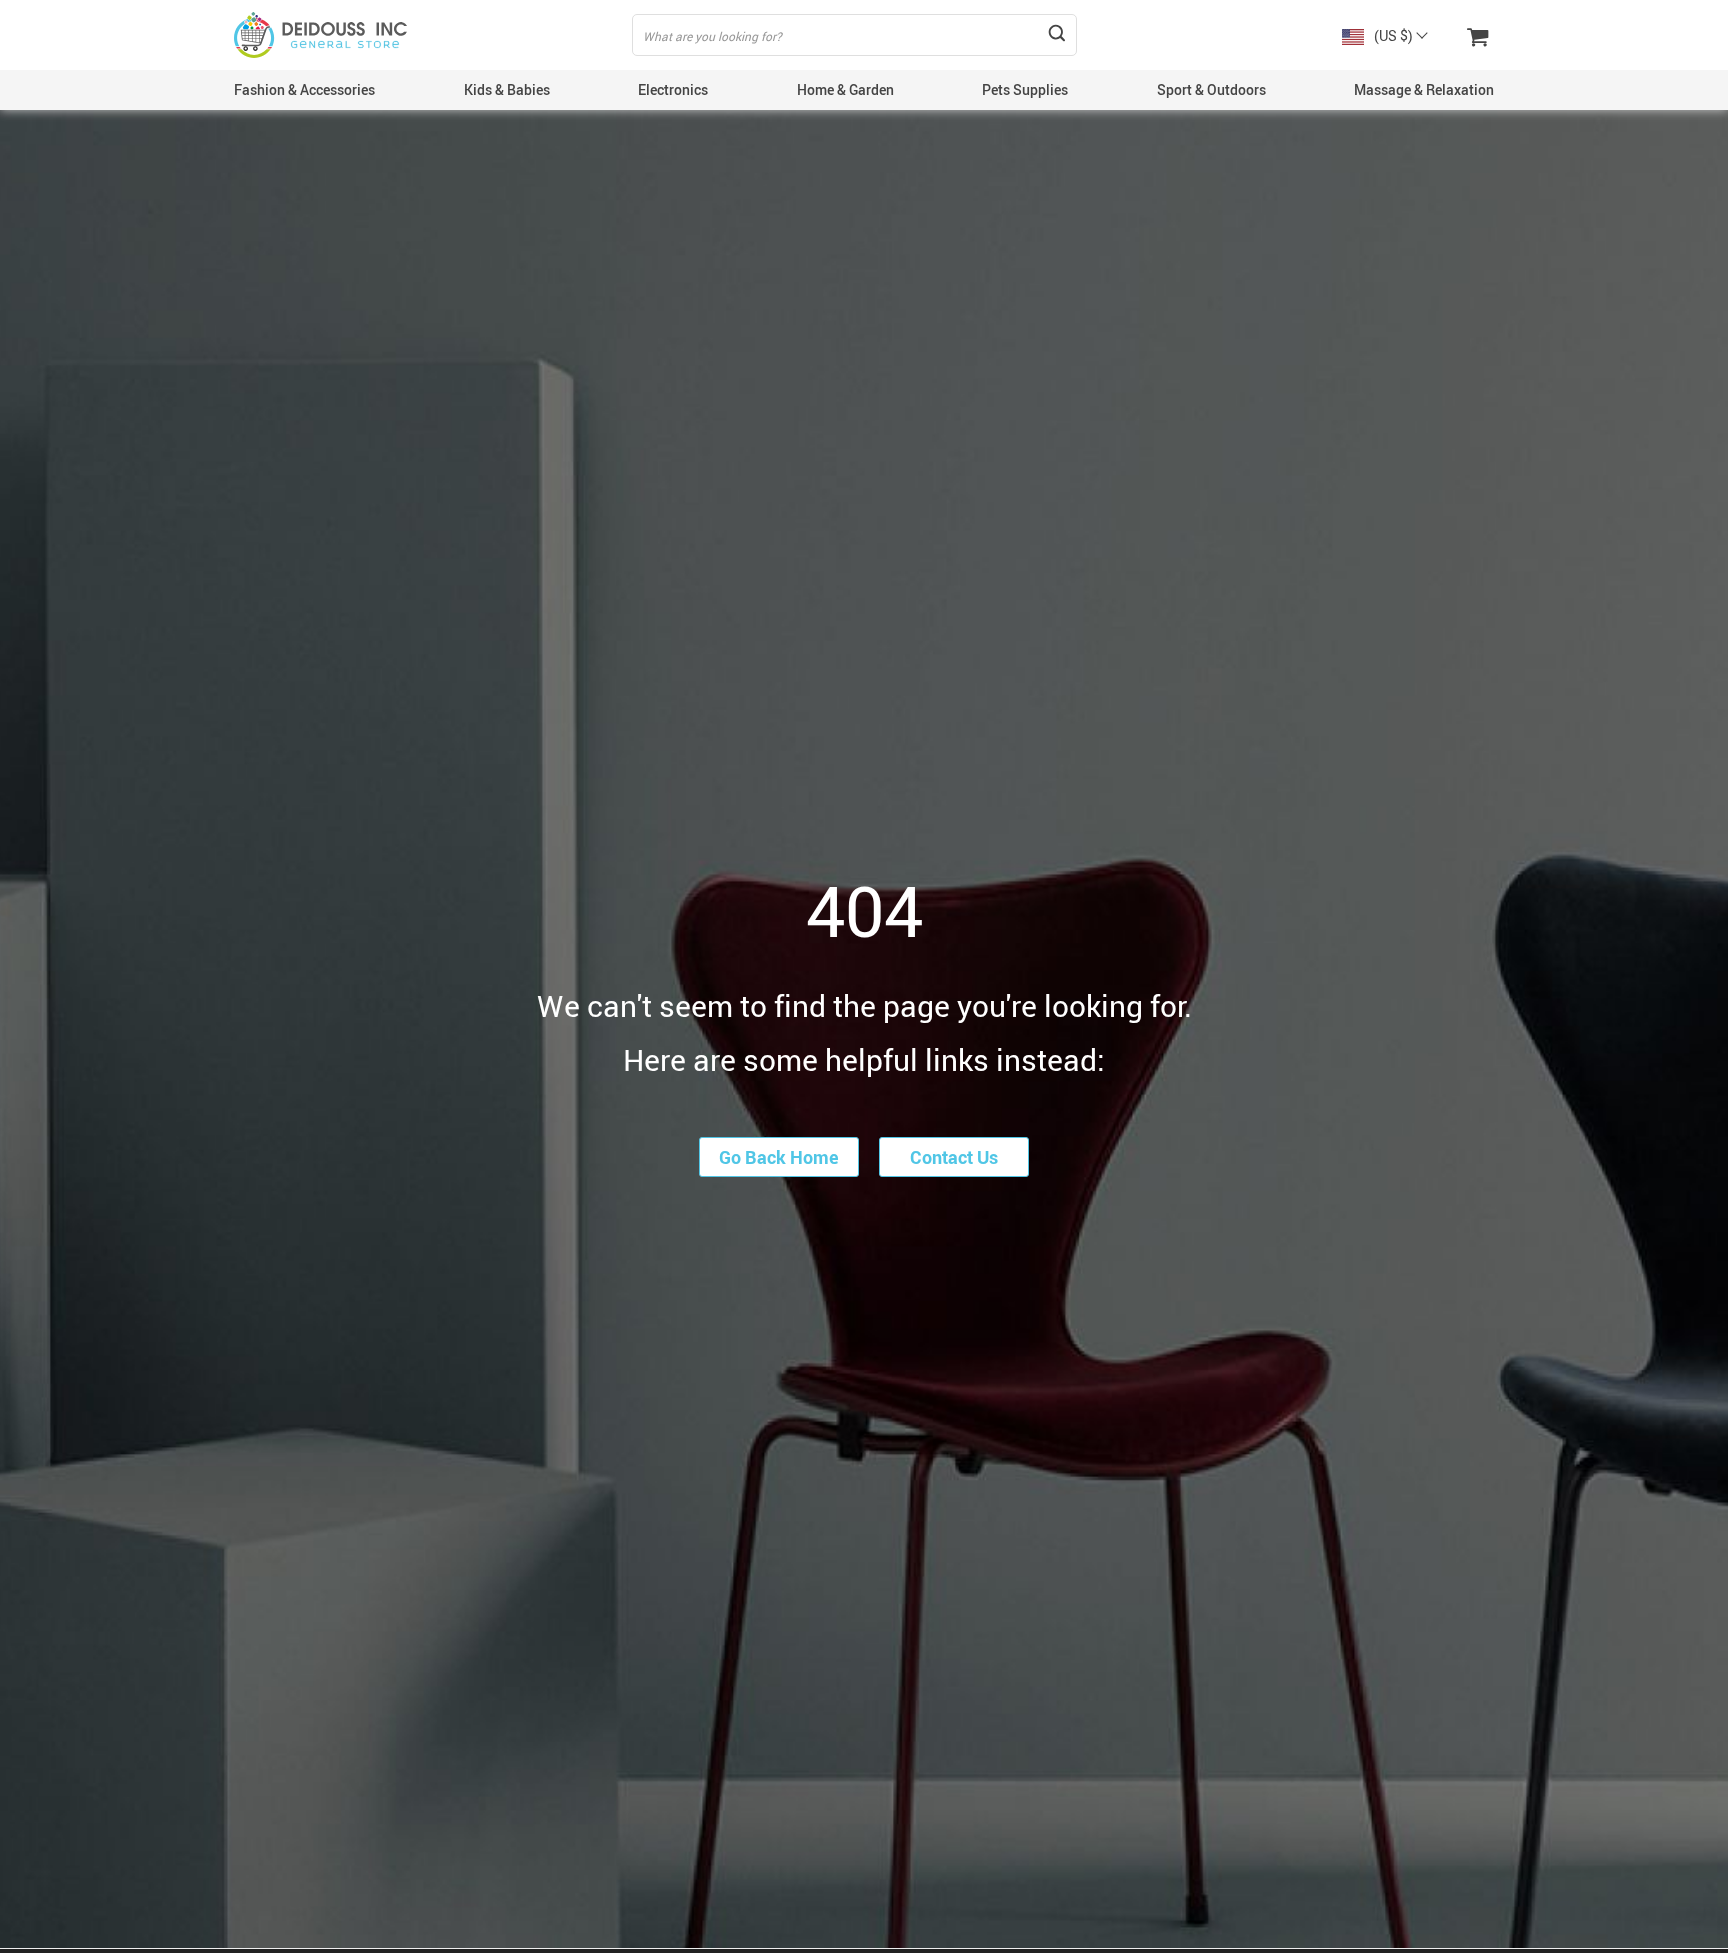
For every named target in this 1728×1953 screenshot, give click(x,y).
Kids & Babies (507, 89)
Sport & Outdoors (1211, 89)
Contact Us (954, 1157)
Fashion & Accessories (304, 89)
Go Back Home (779, 1157)
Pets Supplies (1025, 89)
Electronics (673, 89)
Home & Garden (845, 89)
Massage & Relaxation (1424, 89)
